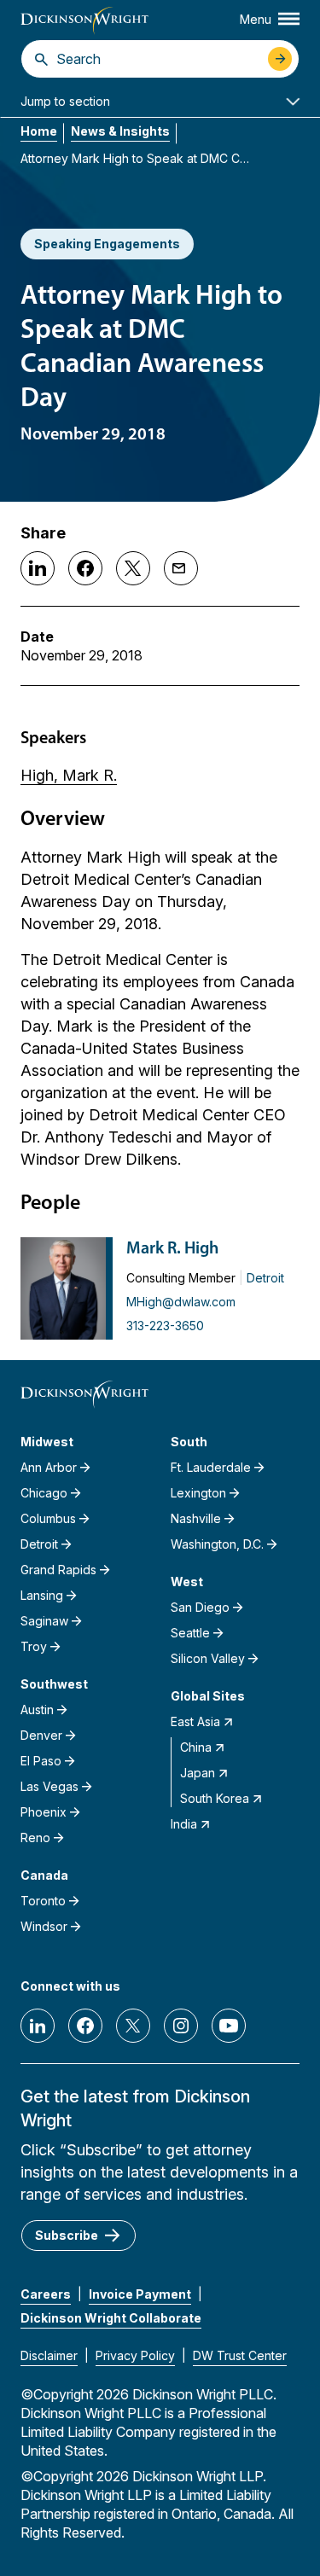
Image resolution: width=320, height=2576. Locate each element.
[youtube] (229, 2026)
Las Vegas (49, 1786)
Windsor (44, 1926)
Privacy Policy (135, 2355)
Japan (198, 1773)
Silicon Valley (208, 1658)
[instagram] (181, 2026)
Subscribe (67, 2235)
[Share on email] (181, 568)
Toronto (43, 1901)
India (184, 1824)
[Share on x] (133, 568)
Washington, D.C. (217, 1544)
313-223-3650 (165, 1326)
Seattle (190, 1633)
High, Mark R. (69, 775)
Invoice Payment (140, 2294)
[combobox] (158, 59)
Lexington (198, 1493)
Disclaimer (49, 2355)
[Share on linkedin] (38, 568)
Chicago (44, 1493)
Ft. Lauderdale (211, 1467)
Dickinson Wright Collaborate (111, 2318)
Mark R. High (172, 1249)
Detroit (265, 1278)
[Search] (41, 59)
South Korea (215, 1798)
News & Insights (120, 131)
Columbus (48, 1518)
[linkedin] (38, 2026)
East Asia (195, 1721)
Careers (46, 2294)
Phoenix (44, 1812)
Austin (37, 1710)
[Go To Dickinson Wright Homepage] (84, 21)
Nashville (196, 1518)
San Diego (200, 1607)
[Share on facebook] (85, 568)
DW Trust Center (240, 2355)
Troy (34, 1646)
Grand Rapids (58, 1570)
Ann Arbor (49, 1467)
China (196, 1747)
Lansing (42, 1595)
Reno (35, 1838)
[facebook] (85, 2026)
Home (39, 131)
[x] (133, 2026)
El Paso (41, 1761)
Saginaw (44, 1621)
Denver (41, 1735)
